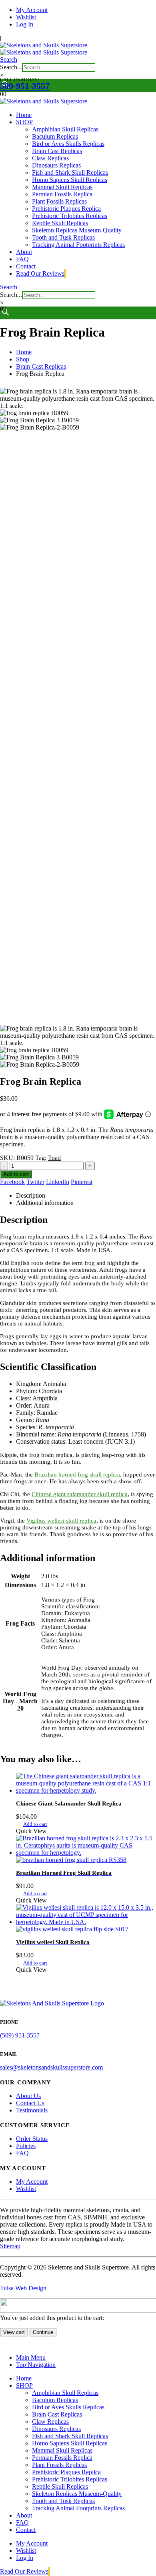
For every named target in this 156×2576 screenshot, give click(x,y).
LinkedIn (58, 1182)
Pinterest (82, 1182)
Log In (25, 24)
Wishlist (26, 17)
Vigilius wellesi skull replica (61, 1521)
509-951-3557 (25, 86)
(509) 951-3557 (20, 2035)
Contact (26, 266)
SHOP (24, 122)
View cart (14, 2332)
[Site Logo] (44, 49)
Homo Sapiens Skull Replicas (70, 180)
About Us (28, 2096)
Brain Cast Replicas (57, 151)
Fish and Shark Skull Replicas (70, 172)
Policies (26, 2146)
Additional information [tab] (45, 1203)
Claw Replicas (50, 158)
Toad (54, 1158)
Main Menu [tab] (31, 2357)
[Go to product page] (86, 1783)
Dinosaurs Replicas (56, 165)
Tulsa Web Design (23, 2288)
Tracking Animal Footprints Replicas (78, 245)
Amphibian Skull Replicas (65, 129)
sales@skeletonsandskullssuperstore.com (51, 2067)
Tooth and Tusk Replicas (63, 237)
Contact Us (30, 2103)
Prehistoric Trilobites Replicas (70, 216)
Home (24, 115)
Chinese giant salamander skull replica (80, 1494)
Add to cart (16, 1174)
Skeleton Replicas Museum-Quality (77, 230)
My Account (32, 10)
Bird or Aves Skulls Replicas (68, 144)
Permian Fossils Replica (62, 194)
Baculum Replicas (55, 136)
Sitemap (10, 2246)
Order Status (32, 2139)
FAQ (22, 259)
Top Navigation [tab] (36, 2365)
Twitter (35, 1182)
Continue (43, 2332)
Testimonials (32, 2110)
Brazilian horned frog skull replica (77, 1475)
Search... (11, 67)
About (24, 252)
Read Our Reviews (40, 273)
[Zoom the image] (78, 2003)
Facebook (12, 1182)
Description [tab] (31, 1195)
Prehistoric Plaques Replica (66, 209)
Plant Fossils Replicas (59, 201)
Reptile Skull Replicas (60, 223)
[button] (9, 60)
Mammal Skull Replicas (62, 187)
